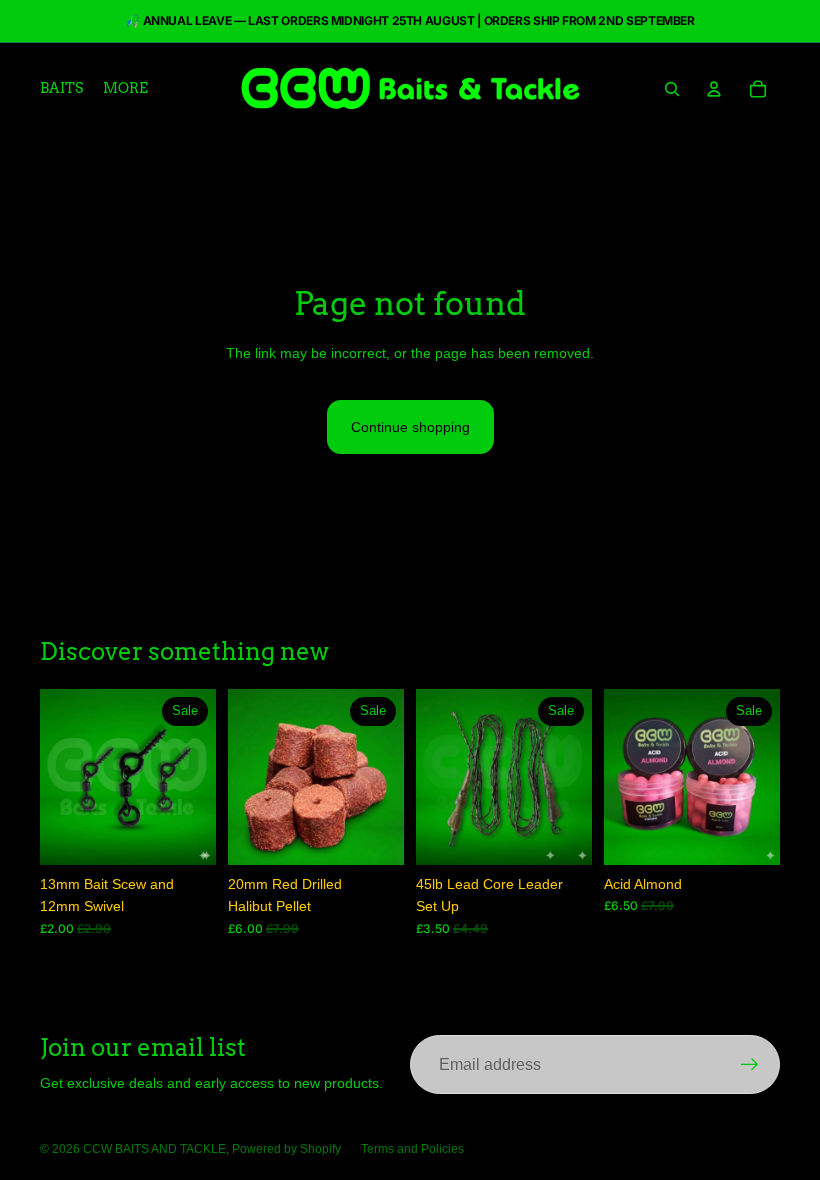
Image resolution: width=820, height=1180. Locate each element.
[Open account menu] (714, 89)
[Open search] (672, 89)
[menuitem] (125, 89)
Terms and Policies (412, 1149)
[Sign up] (750, 1065)
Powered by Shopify (286, 1149)
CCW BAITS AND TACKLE (154, 1149)
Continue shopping (410, 427)
